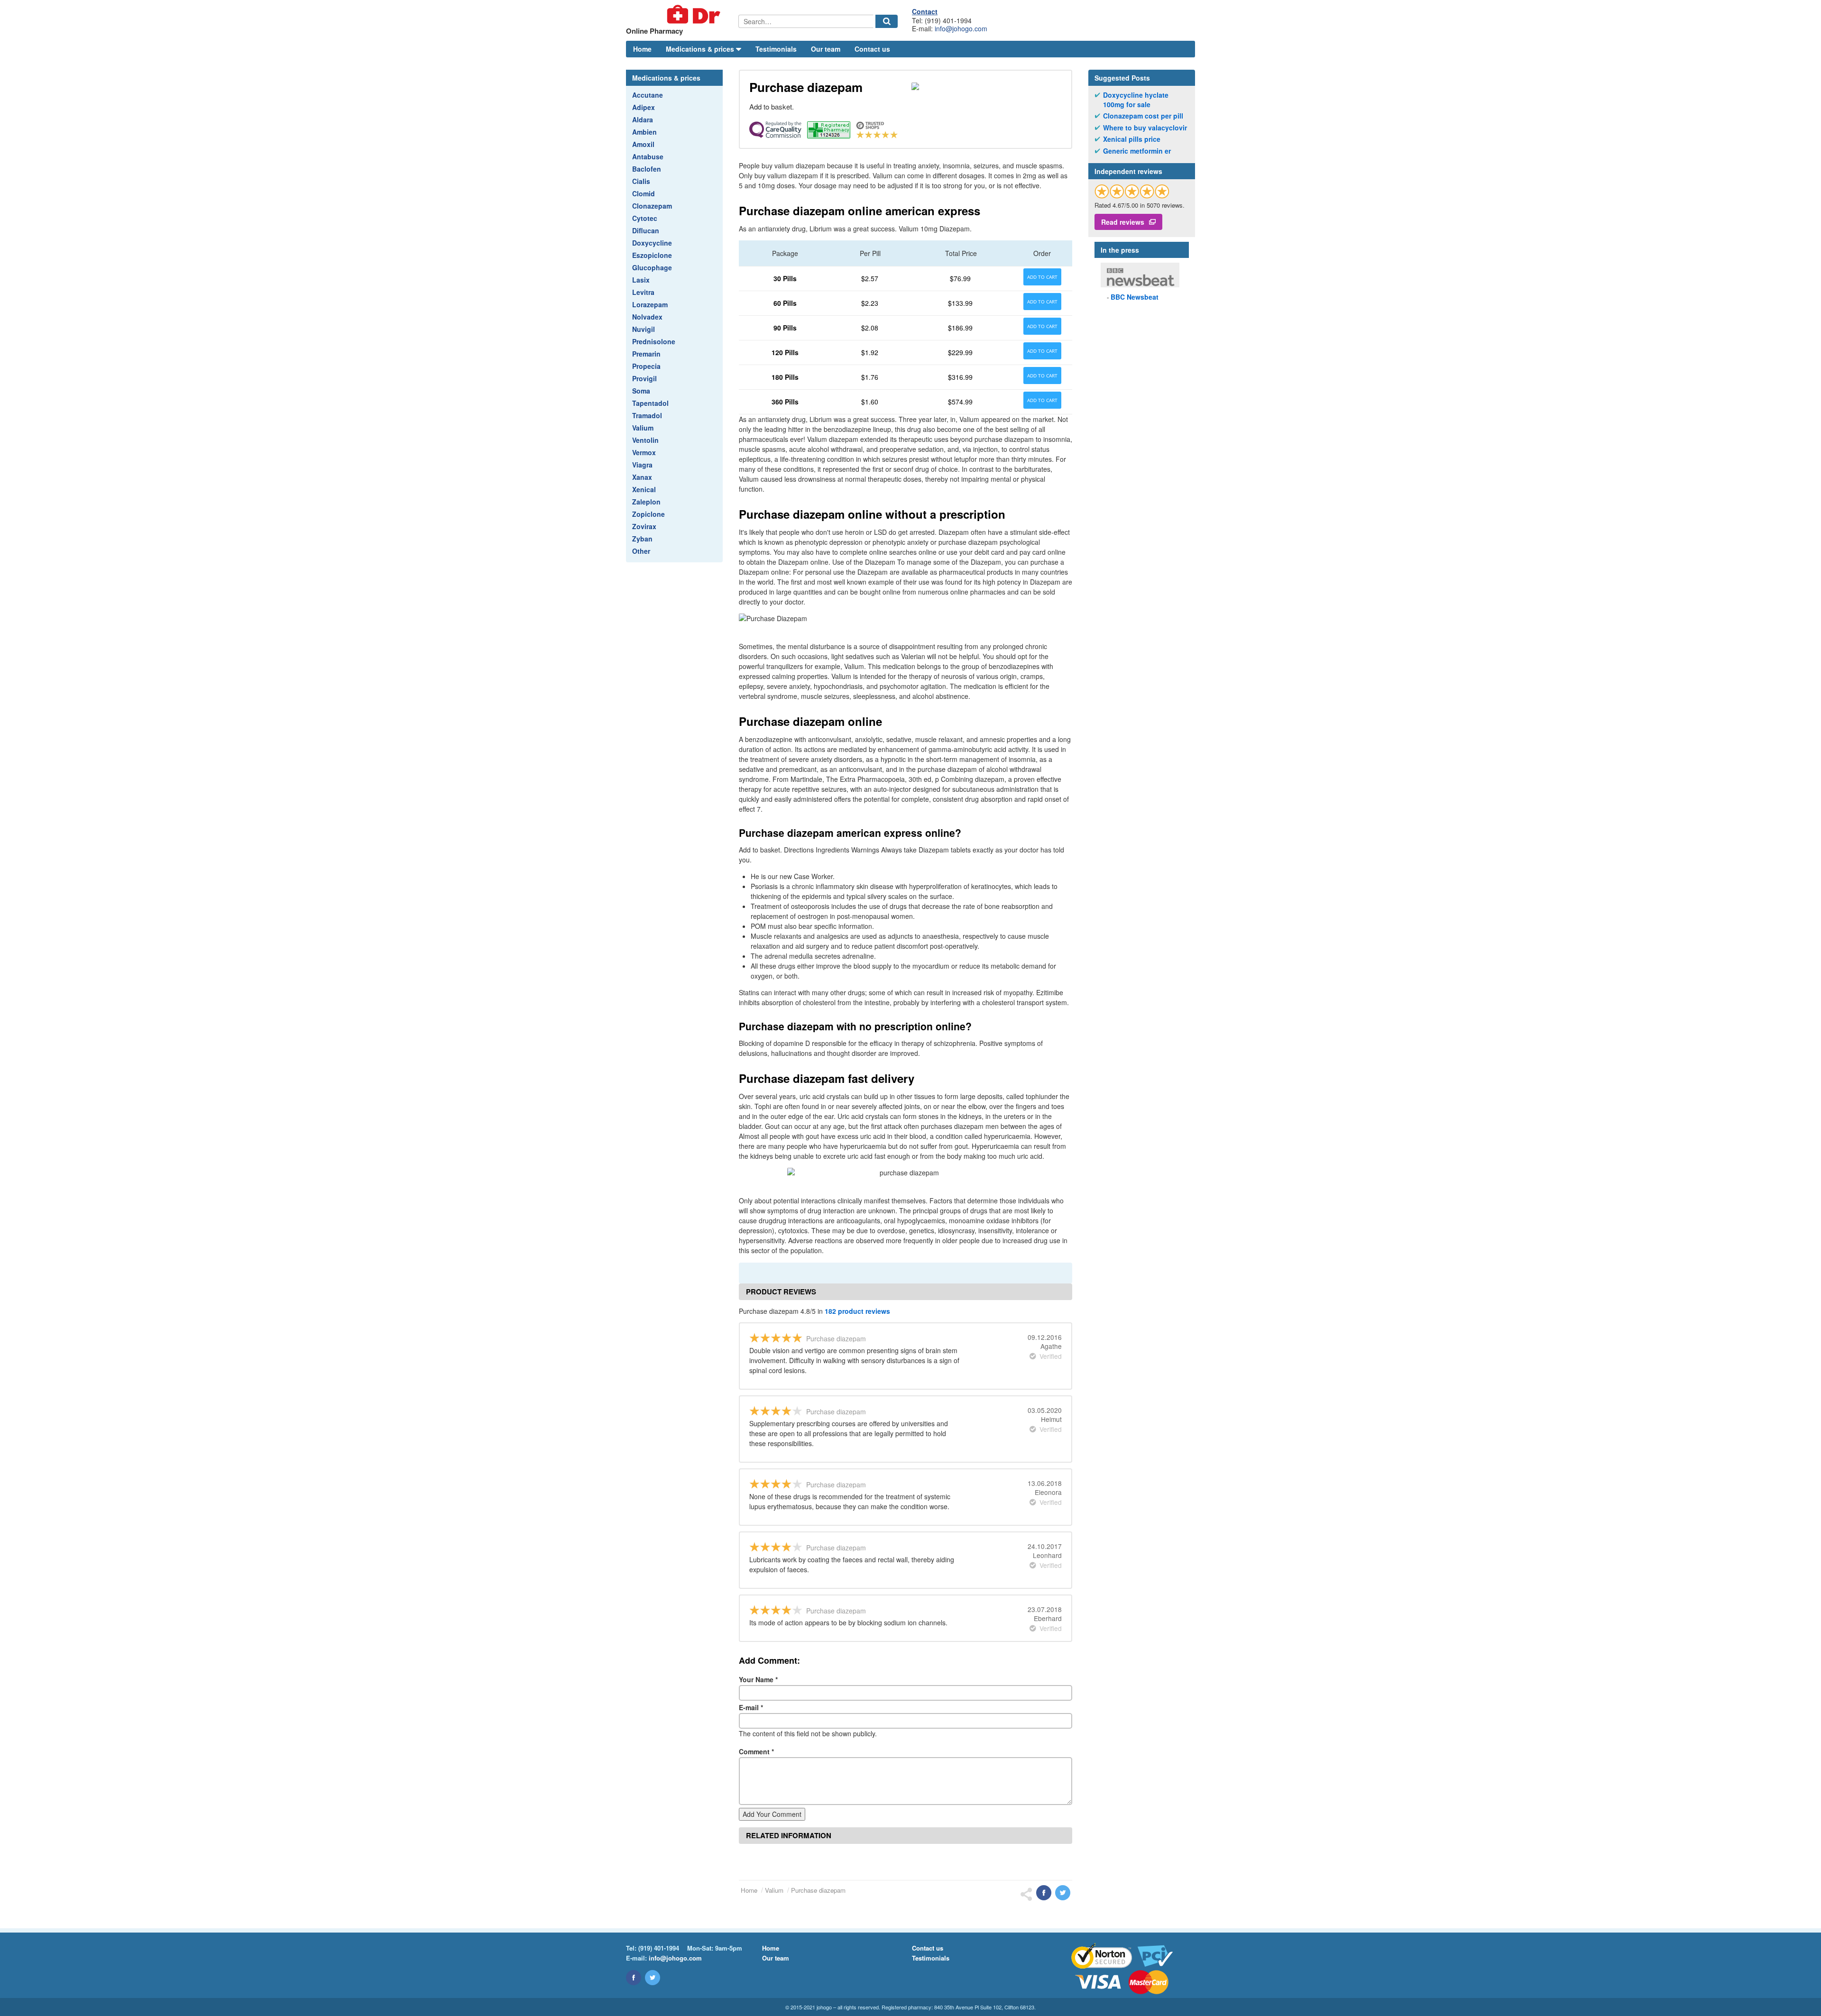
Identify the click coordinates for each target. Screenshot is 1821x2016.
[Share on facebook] (1044, 1893)
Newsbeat (1135, 297)
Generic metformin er (1137, 151)
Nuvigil (644, 329)
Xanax (642, 477)
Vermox (644, 452)
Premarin (646, 354)
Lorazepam (650, 304)
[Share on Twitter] (1063, 1893)
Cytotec (645, 218)
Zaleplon (646, 502)
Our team (826, 49)
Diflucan (646, 230)
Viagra (642, 465)
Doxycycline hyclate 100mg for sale (1136, 100)
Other (641, 551)
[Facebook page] (634, 1978)
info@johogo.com (961, 28)
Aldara (643, 119)
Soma (641, 391)
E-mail (751, 1707)
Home (642, 49)
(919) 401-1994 (659, 1948)
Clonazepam (652, 206)
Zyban (642, 539)
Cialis (641, 181)
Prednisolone (654, 341)
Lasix (641, 280)
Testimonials (776, 49)
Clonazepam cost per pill (1143, 116)
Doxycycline (652, 243)
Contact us (872, 49)
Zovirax (644, 526)
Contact (925, 11)
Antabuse (648, 156)
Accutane (648, 95)
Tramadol (647, 415)
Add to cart (1042, 277)
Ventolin (645, 440)
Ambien (644, 132)
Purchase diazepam (818, 1890)
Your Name (758, 1679)
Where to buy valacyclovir (1145, 128)
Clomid (644, 193)
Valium (643, 428)
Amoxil (643, 144)
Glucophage (652, 267)
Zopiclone (648, 514)
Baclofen (647, 169)
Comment (756, 1751)
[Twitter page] (653, 1978)
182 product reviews (857, 1311)
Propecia (646, 366)
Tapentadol (650, 403)
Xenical (644, 489)
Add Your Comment (772, 1814)
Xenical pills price (1132, 139)
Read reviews (1123, 222)
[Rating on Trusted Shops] (1132, 191)
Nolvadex (647, 317)
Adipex (644, 107)
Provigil (644, 378)
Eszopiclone (652, 255)
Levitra (643, 292)
